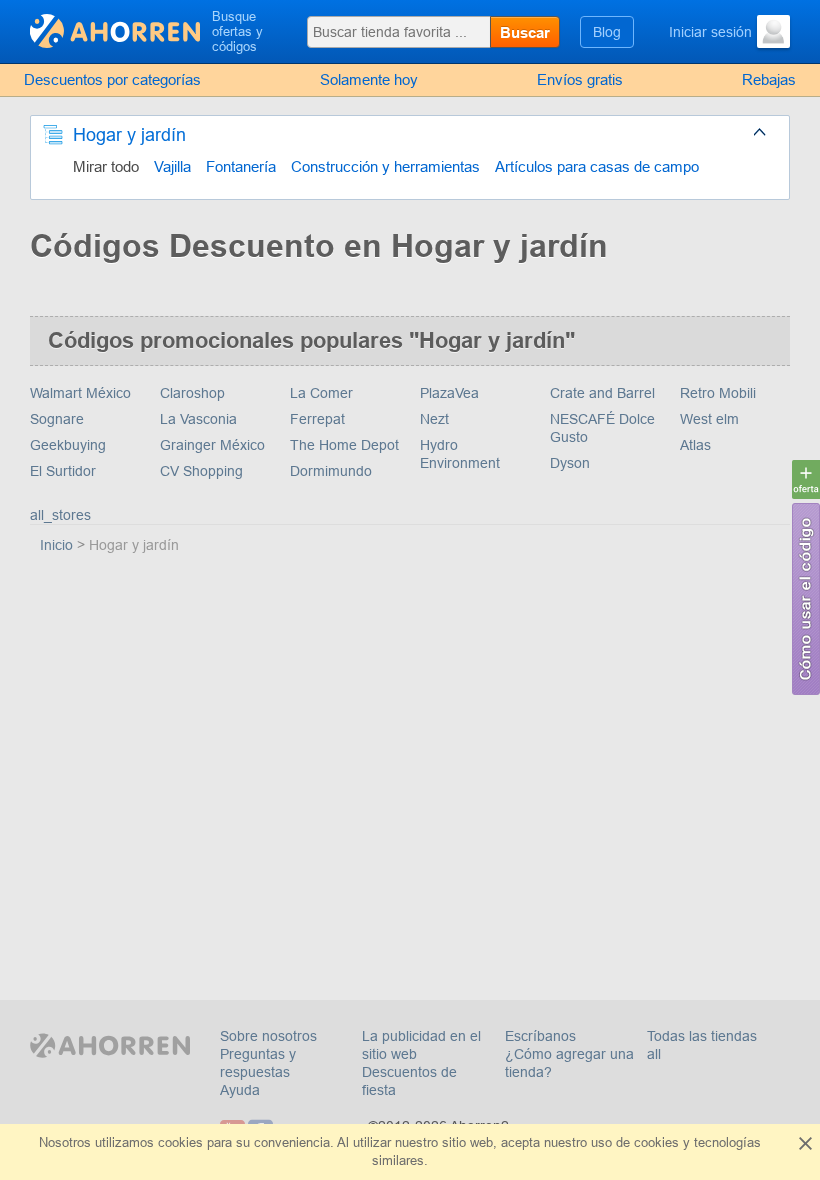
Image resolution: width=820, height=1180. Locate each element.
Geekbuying (68, 445)
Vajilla (172, 166)
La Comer (321, 393)
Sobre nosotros (268, 1036)
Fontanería (241, 166)
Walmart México (80, 393)
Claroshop (192, 393)
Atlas (695, 445)
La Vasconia (198, 419)
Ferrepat (317, 419)
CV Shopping (201, 471)
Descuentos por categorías (112, 79)
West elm (709, 419)
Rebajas (769, 79)
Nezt (434, 419)
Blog (607, 32)
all (654, 1054)
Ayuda (240, 1090)
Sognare (57, 419)
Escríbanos (540, 1036)
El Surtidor (63, 471)
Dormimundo (331, 471)
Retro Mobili (718, 393)
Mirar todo (106, 166)
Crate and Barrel (602, 393)
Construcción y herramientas (385, 166)
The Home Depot (344, 445)
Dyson (570, 463)
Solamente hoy (369, 79)
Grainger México (212, 445)
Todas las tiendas (702, 1036)
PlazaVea (449, 393)
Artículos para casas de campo (597, 166)
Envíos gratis (580, 79)
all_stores (60, 515)
